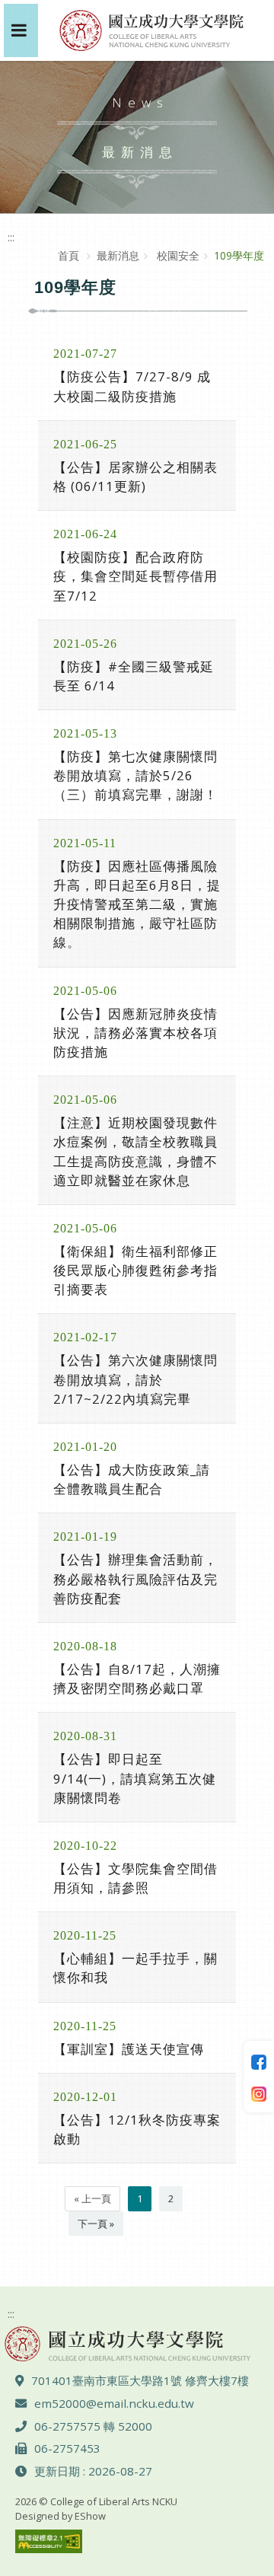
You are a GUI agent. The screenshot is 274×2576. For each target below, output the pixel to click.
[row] (137, 375)
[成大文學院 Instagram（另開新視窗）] (259, 2093)
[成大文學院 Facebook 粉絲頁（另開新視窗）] (259, 2061)
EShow (90, 2516)
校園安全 (177, 255)
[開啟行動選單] (21, 30)
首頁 (68, 255)
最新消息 (118, 255)
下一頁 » (96, 2224)
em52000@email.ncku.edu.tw (114, 2403)
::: (11, 237)
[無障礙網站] (49, 2539)
